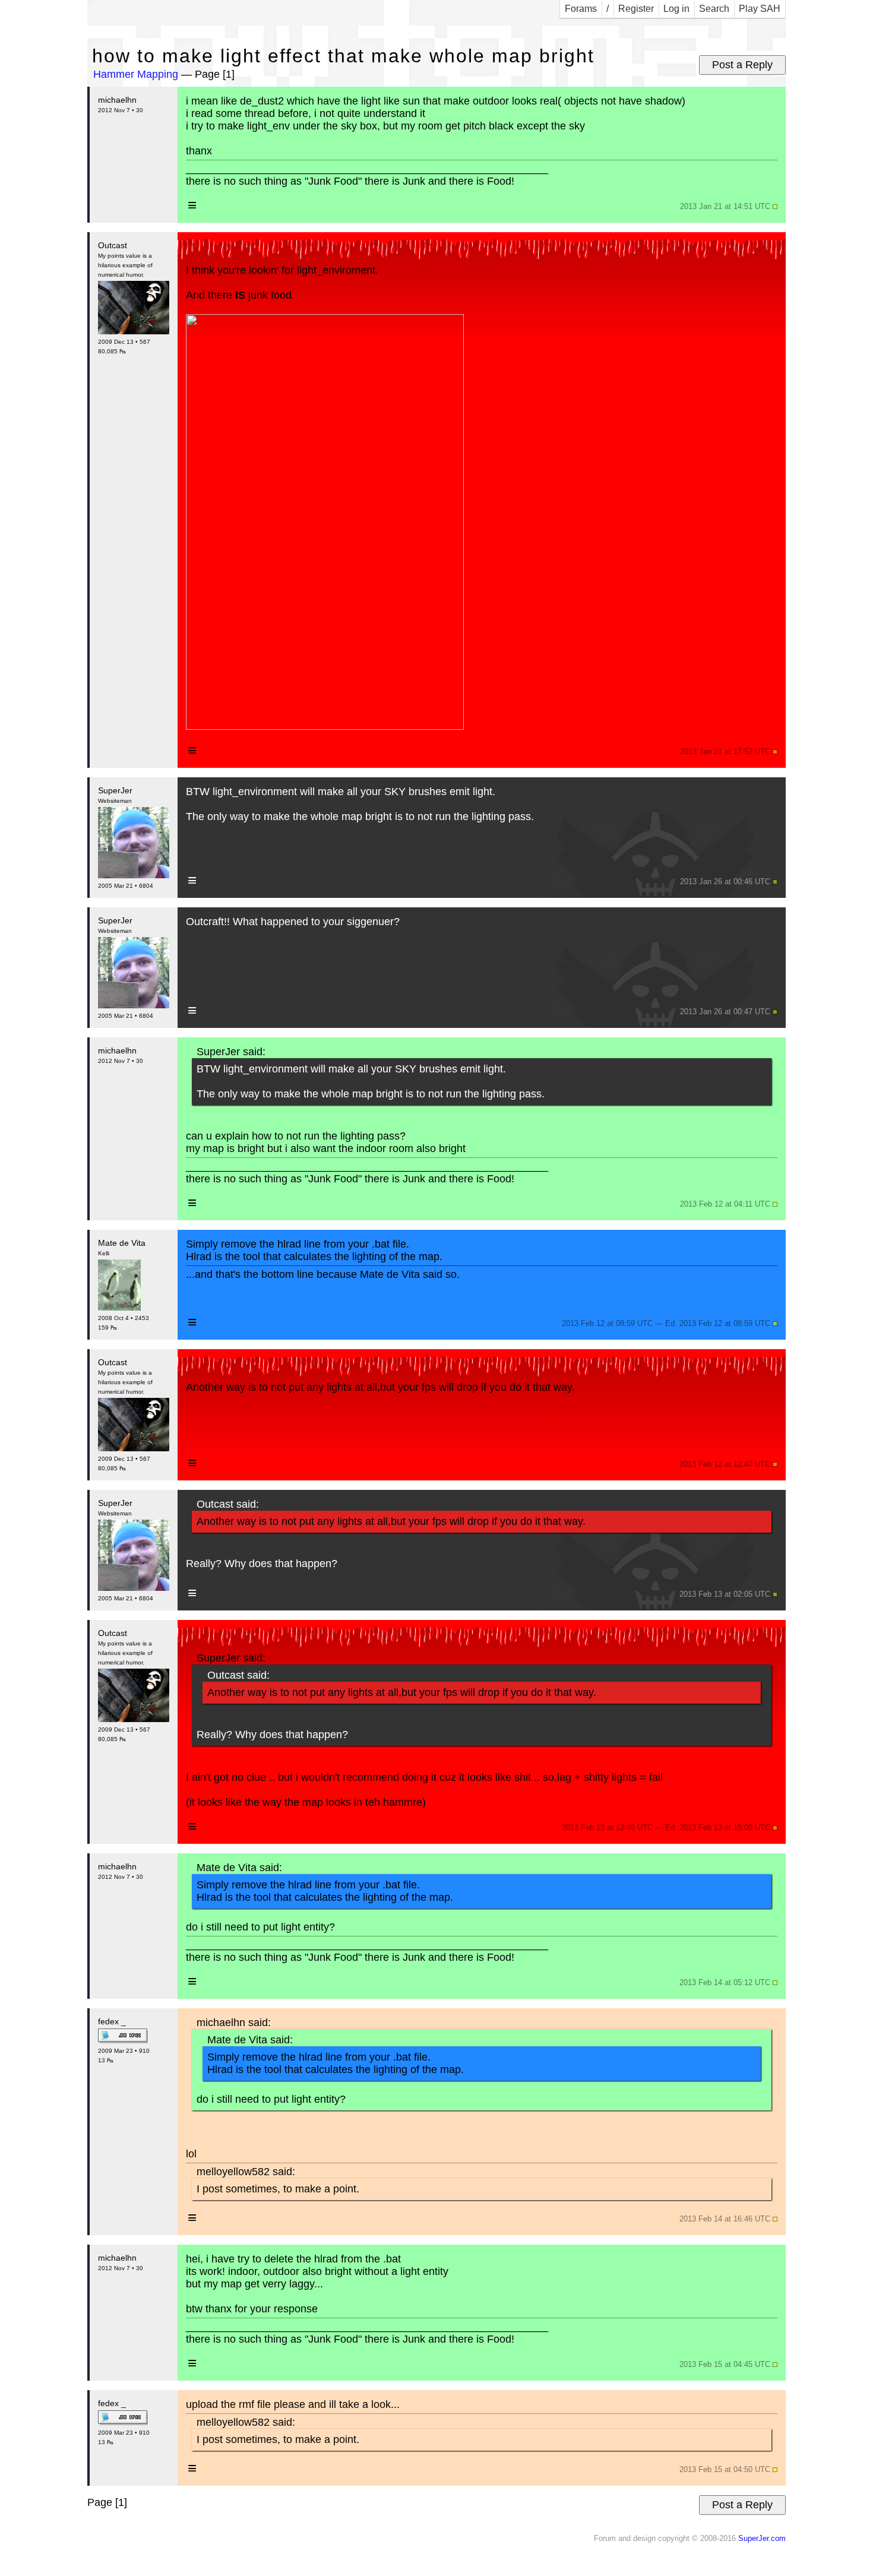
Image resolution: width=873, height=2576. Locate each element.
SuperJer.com (762, 2539)
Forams (581, 9)
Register (636, 9)
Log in (676, 9)
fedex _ (112, 2021)
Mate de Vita (122, 1243)
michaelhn (117, 100)
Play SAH (760, 9)
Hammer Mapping (136, 74)
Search (714, 9)
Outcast (113, 245)
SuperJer (115, 790)
